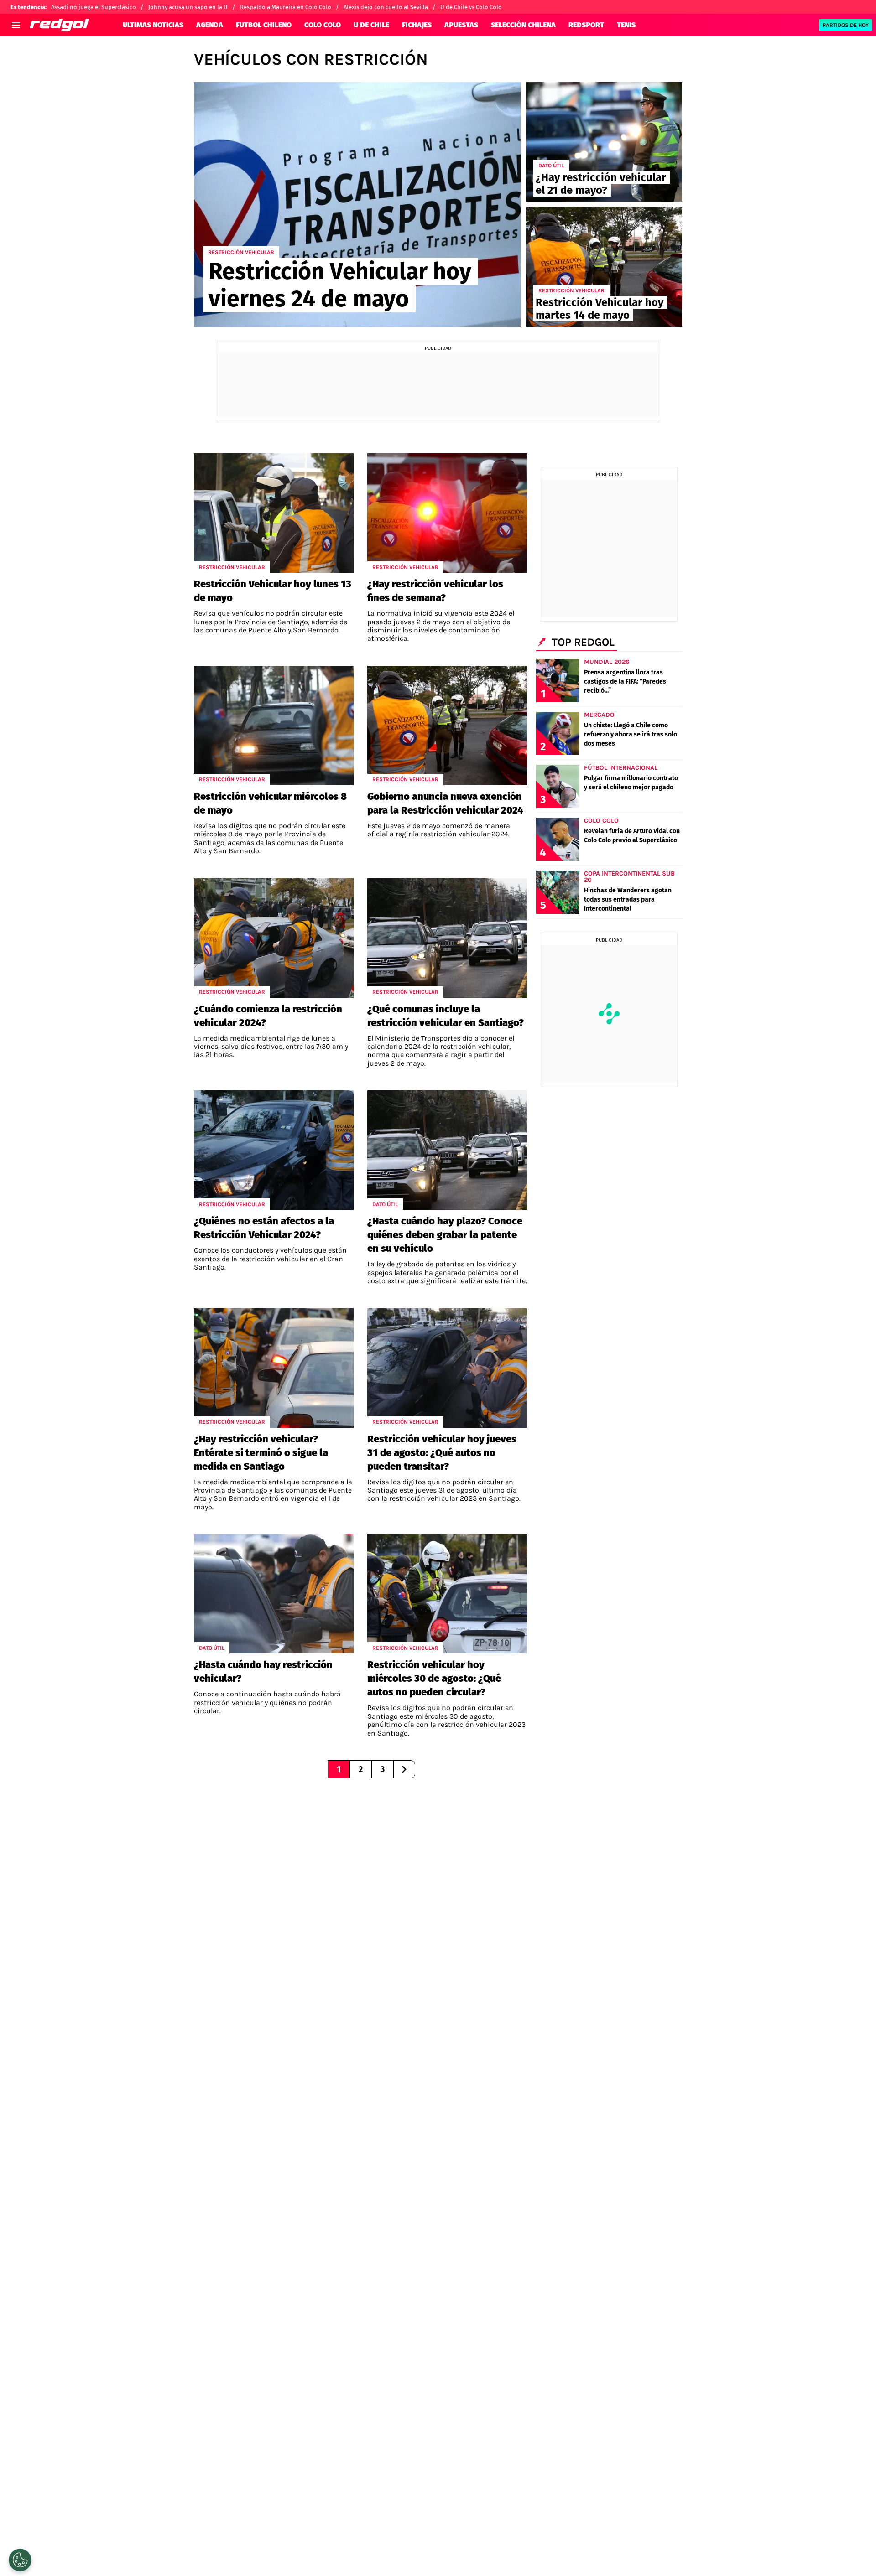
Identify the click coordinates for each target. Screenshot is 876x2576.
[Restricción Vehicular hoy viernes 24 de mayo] (357, 205)
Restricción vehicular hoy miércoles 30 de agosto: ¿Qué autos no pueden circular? (434, 1678)
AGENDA (210, 25)
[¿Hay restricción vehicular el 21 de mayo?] (604, 142)
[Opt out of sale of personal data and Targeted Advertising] (20, 2560)
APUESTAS (461, 25)
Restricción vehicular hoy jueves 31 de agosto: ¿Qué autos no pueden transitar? (442, 1453)
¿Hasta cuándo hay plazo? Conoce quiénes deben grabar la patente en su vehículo (445, 1235)
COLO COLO (323, 25)
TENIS (626, 25)
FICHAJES (417, 25)
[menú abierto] (16, 25)
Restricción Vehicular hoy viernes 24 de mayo (340, 285)
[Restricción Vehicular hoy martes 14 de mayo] (604, 267)
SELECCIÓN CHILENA (523, 25)
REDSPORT (586, 25)
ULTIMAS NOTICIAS (153, 25)
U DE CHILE (371, 25)
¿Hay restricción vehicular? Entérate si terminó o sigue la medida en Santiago (261, 1453)
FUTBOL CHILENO (264, 25)
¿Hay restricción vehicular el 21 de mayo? (601, 184)
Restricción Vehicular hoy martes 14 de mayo (600, 309)
